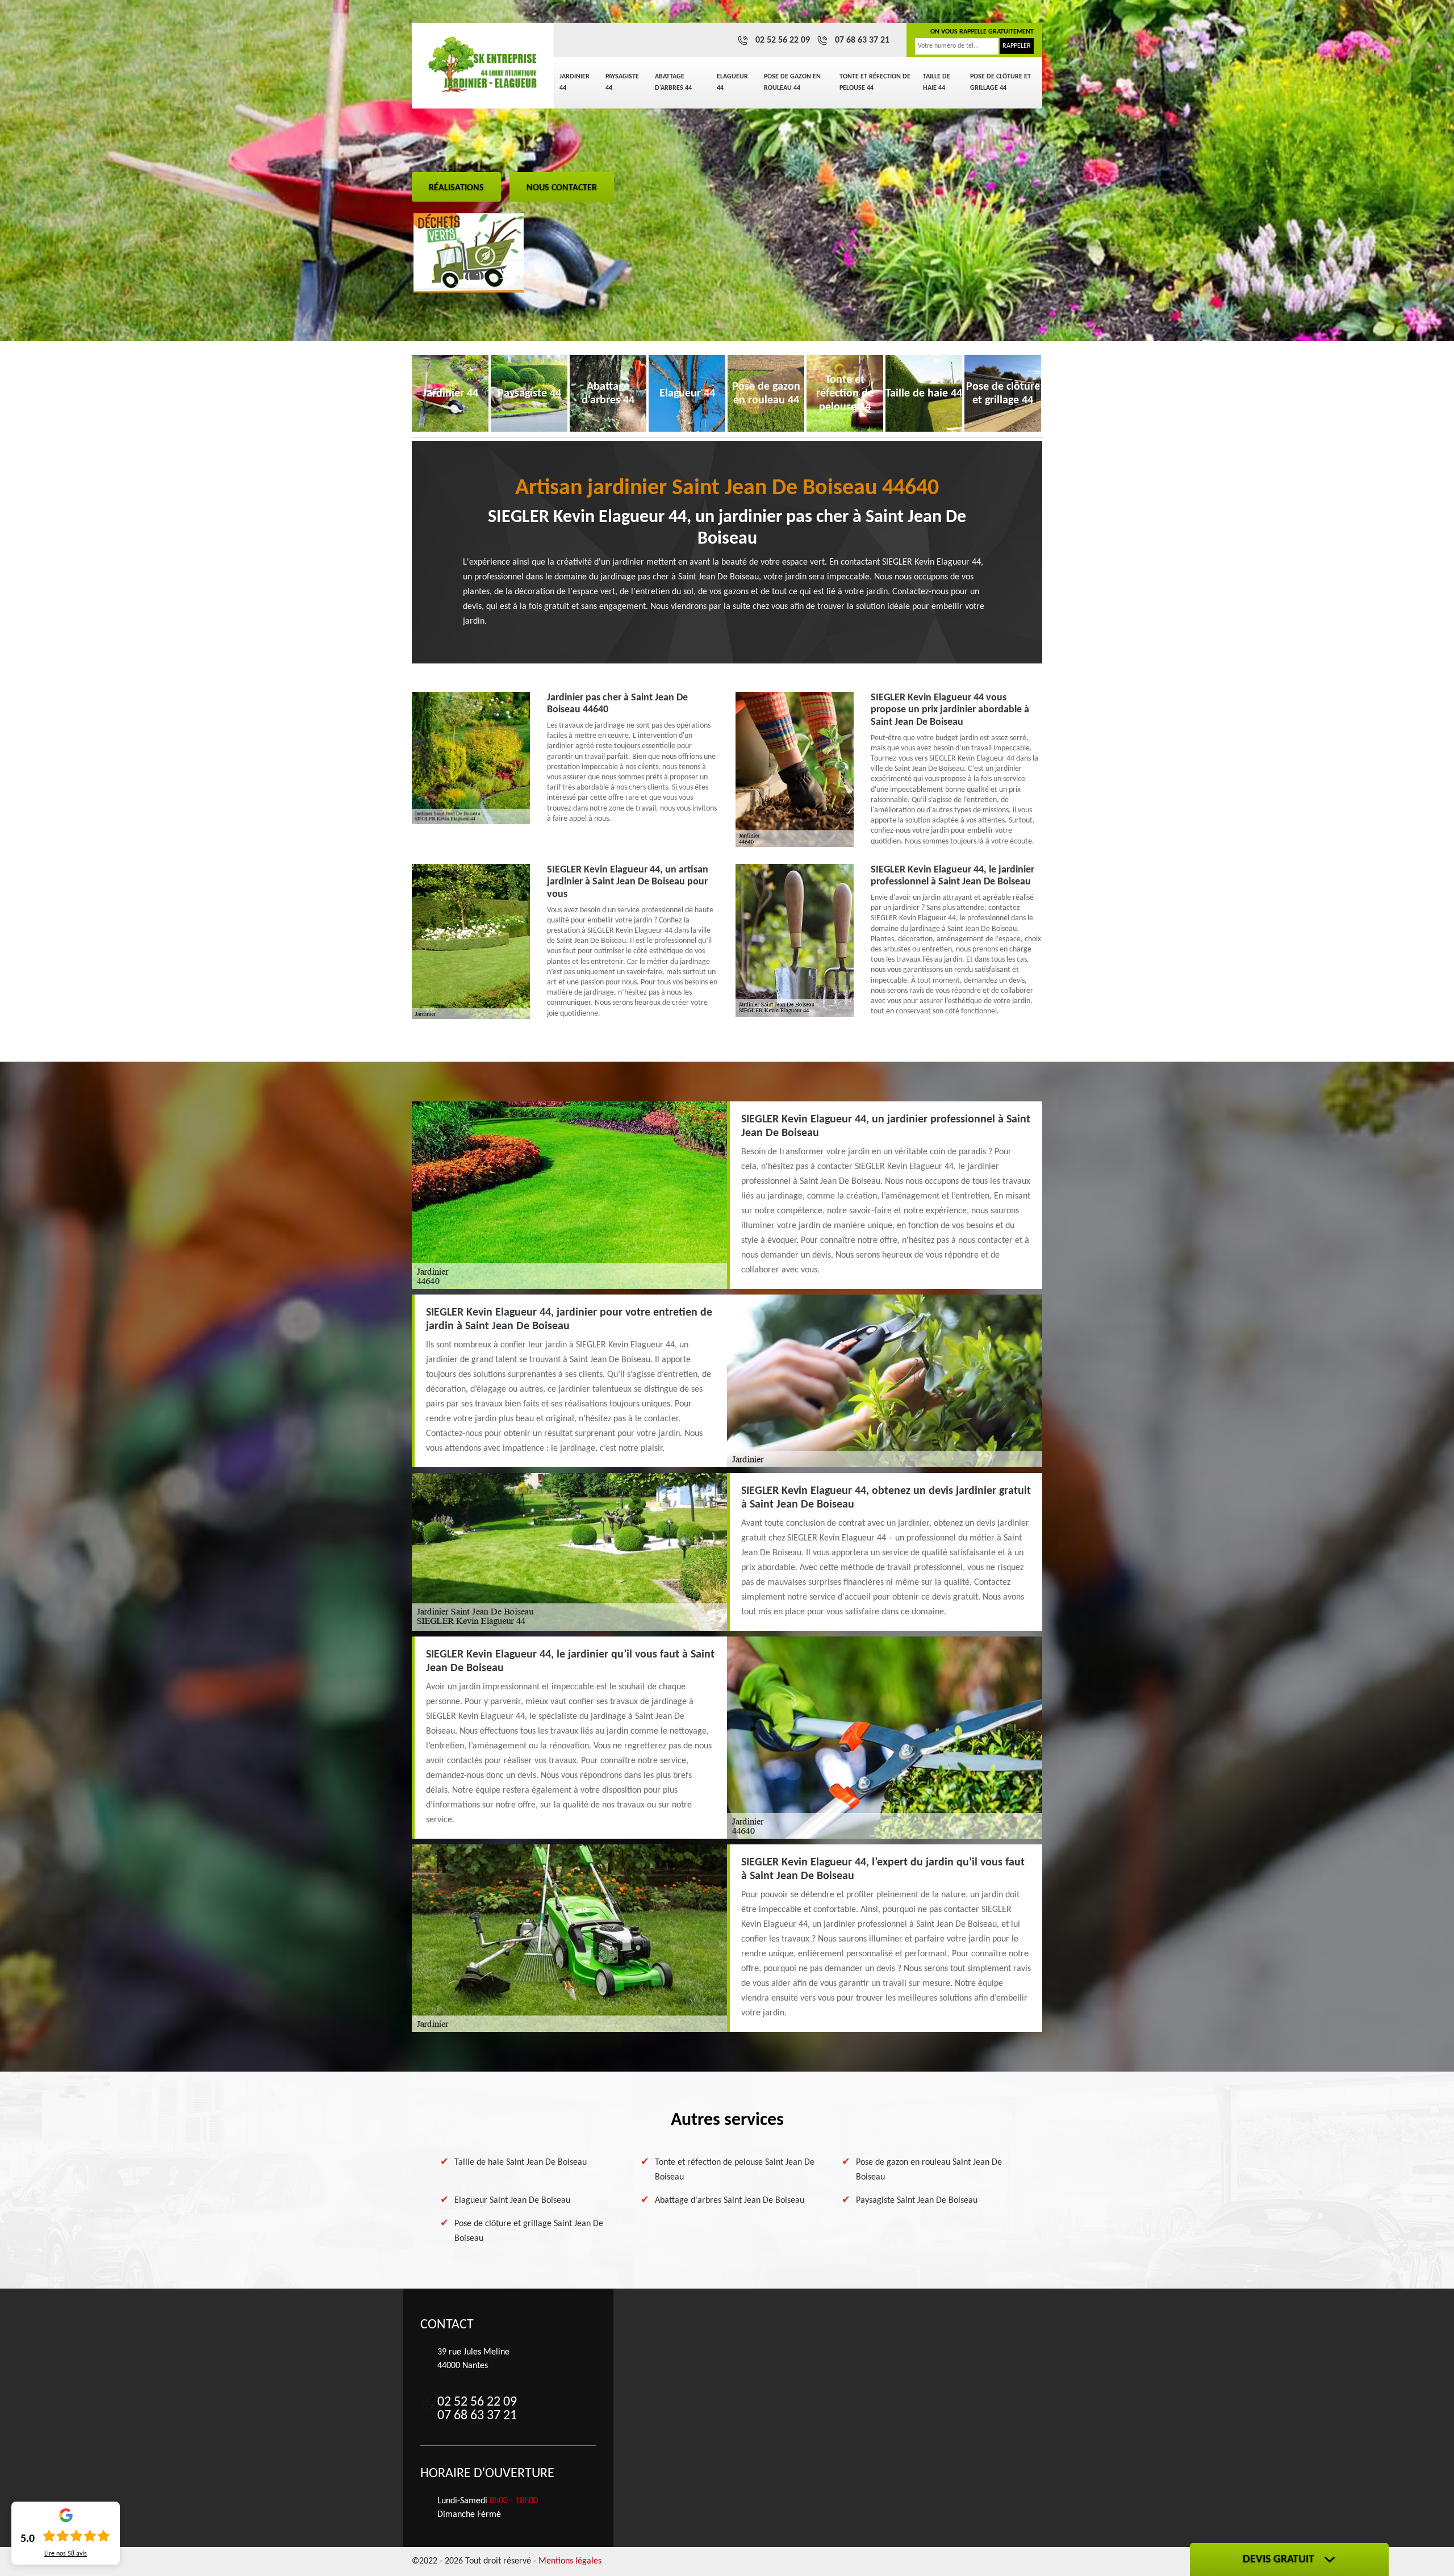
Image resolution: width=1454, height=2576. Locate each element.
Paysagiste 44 (622, 82)
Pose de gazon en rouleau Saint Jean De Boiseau (929, 2170)
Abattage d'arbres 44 (673, 82)
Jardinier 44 (575, 82)
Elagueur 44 (732, 82)
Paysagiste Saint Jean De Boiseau (917, 2201)
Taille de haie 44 (937, 82)
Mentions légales (570, 2561)
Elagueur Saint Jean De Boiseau (512, 2201)
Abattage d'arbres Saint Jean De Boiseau (730, 2201)
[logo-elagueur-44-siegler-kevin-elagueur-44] (483, 65)
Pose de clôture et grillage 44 (1000, 82)
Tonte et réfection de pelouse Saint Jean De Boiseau (735, 2170)
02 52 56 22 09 (783, 40)
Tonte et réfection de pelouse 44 (875, 82)
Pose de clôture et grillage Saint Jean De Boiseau (529, 2231)
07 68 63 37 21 (862, 40)
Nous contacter (562, 188)
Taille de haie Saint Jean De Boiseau (521, 2162)
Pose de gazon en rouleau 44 (792, 82)
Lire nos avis (66, 2554)
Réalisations (456, 188)
